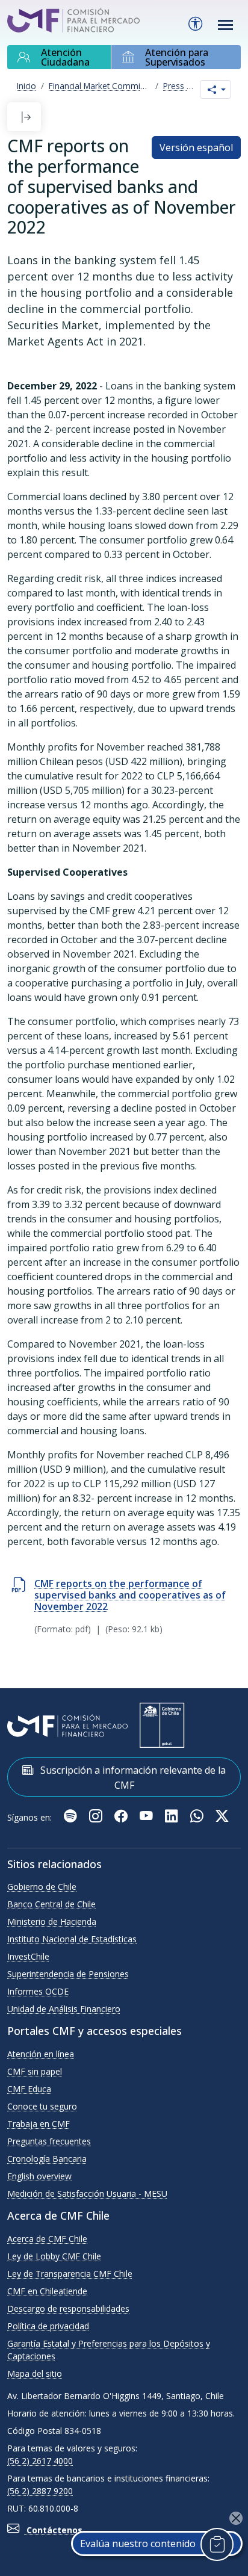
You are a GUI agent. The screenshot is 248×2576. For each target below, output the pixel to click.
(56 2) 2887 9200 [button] (40, 2491)
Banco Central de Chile (51, 1904)
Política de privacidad (48, 2326)
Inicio (26, 86)
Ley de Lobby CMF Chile (54, 2256)
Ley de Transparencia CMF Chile (70, 2274)
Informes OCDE (38, 1991)
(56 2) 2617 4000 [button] (40, 2461)
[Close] (236, 2518)
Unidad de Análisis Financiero (64, 2009)
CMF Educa (29, 2089)
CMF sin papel (35, 2071)
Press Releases (192, 86)
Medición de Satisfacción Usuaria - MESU (87, 2194)
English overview (39, 2176)
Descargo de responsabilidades (68, 2308)
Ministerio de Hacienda (52, 1921)
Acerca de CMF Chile (47, 2239)
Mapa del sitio (35, 2373)
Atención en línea (41, 2054)
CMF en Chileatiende (47, 2291)
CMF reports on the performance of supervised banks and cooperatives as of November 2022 (130, 1595)
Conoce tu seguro (42, 2106)
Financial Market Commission (105, 86)
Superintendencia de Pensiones (68, 1974)
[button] (26, 117)
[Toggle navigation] (226, 25)
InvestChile (28, 1956)
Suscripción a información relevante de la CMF (132, 1778)
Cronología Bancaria (47, 2159)
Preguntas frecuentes (49, 2141)
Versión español (196, 147)
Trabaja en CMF (39, 2124)
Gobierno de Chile (42, 1887)
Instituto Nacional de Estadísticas (72, 1939)
